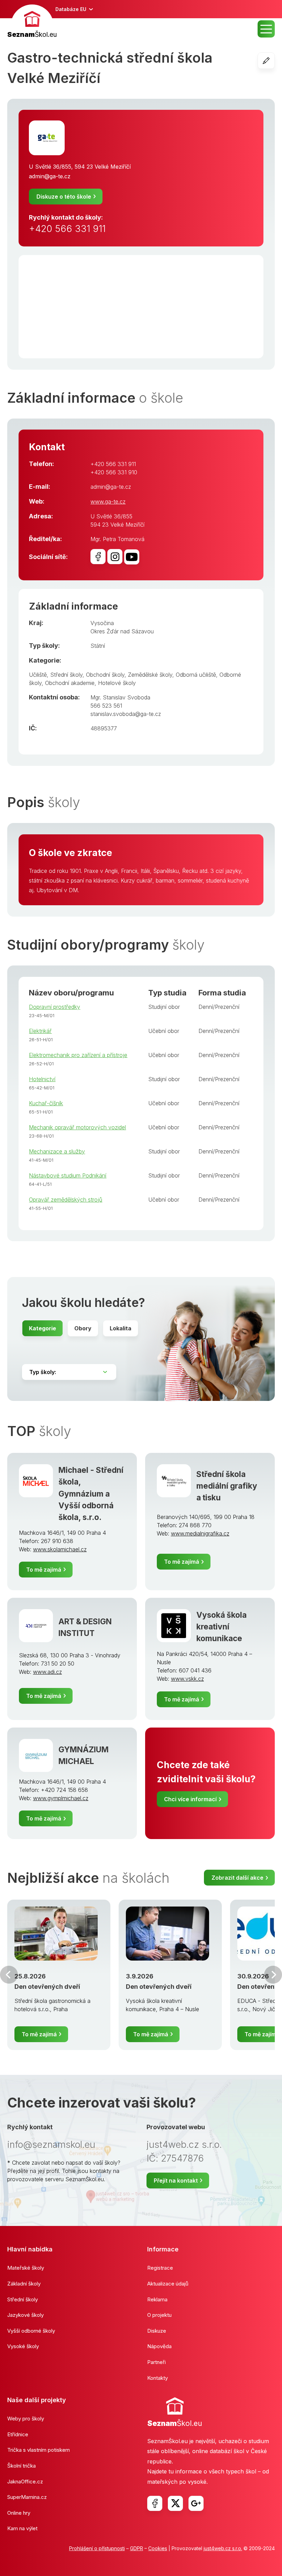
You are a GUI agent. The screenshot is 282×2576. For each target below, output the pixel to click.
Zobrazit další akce (237, 1878)
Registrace (160, 2268)
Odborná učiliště (196, 675)
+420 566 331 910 (114, 472)
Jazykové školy (25, 2315)
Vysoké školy (23, 2346)
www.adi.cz (47, 1672)
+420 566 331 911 (67, 229)
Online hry (19, 2513)
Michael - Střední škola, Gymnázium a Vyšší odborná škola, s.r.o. (91, 1493)
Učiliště (38, 675)
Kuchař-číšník (46, 1103)
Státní (98, 646)
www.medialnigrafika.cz (200, 1533)
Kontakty (158, 2378)
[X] (175, 2503)
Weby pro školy (26, 2419)
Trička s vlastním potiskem (39, 2450)
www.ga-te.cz (108, 502)
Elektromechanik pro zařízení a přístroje (78, 1055)
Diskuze (157, 2331)
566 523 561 (106, 706)
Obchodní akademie (70, 683)
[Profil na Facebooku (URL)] (98, 557)
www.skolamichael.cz (60, 1549)
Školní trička (21, 2466)
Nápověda (159, 2346)
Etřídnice (18, 2434)
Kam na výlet (22, 2528)
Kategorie (42, 1328)
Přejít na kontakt (176, 2181)
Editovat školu (275, 61)
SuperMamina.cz (27, 2497)
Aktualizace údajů (168, 2284)
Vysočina (102, 623)
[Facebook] (155, 2503)
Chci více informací (190, 1799)
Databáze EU (71, 9)
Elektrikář (40, 1031)
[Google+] (196, 2503)
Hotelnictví (42, 1079)
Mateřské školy (26, 2268)
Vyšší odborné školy (31, 2331)
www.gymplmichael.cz (61, 1798)
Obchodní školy (105, 675)
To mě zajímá (44, 1570)
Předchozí (9, 1975)
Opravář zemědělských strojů (66, 1200)
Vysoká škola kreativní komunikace (221, 1627)
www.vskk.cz (187, 1679)
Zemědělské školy (150, 675)
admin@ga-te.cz (50, 176)
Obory (83, 1328)
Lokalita (121, 1328)
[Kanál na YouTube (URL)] (132, 557)
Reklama (157, 2299)
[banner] (32, 22)
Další (273, 1975)
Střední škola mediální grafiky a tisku (227, 1486)
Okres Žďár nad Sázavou (122, 631)
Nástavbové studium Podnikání (68, 1175)
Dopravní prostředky (55, 1007)
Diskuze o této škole (64, 197)
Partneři (156, 2362)
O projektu (159, 2315)
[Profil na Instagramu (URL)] (115, 557)
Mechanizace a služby (57, 1151)
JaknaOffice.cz (25, 2482)
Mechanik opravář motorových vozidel (77, 1127)
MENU (266, 29)
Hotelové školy (117, 683)
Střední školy (66, 675)
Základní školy (24, 2284)
